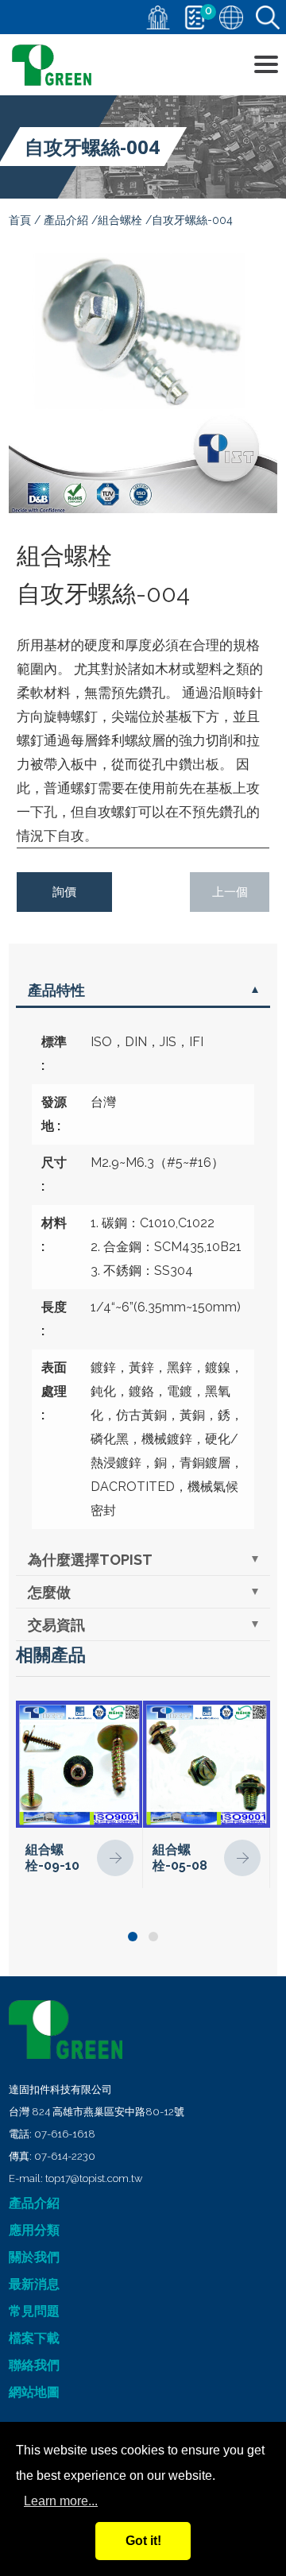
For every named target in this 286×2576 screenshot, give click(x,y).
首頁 (20, 220)
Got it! (143, 2541)
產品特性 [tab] (56, 990)
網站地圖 (34, 2392)
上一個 (230, 892)
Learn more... (61, 2501)
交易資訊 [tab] (56, 1625)
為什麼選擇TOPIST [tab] (90, 1560)
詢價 (64, 892)
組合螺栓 (120, 220)
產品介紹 (66, 220)
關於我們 (34, 2257)
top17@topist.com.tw (94, 2178)
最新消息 (34, 2284)
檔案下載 (34, 2338)
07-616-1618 (65, 2134)
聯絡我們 (34, 2365)
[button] (133, 1937)
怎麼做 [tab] (49, 1592)
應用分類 (34, 2230)
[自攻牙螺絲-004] (143, 379)
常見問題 (34, 2311)
